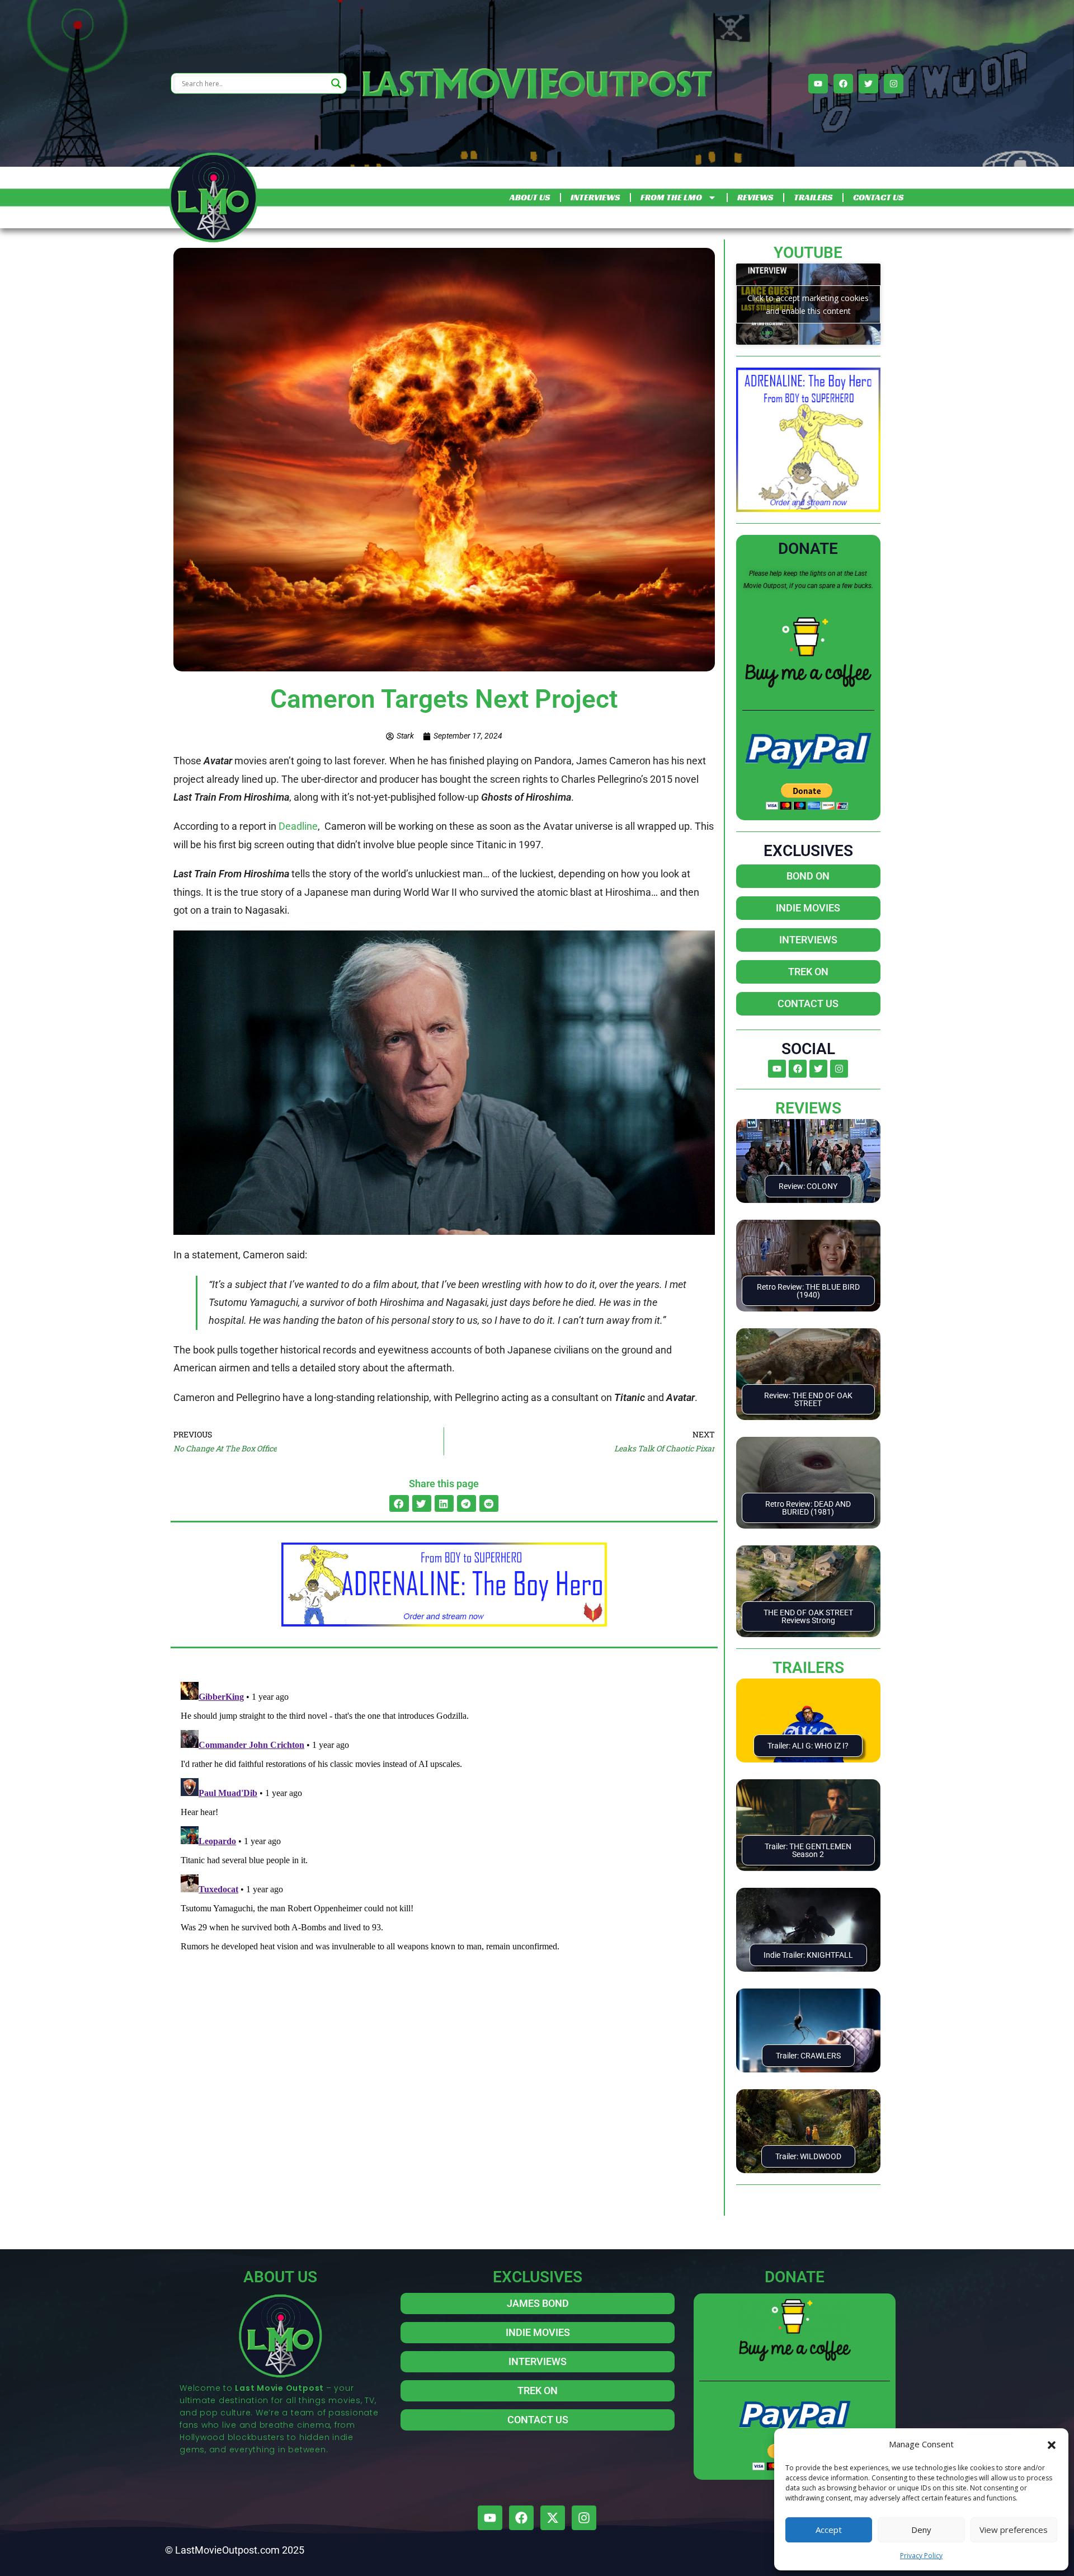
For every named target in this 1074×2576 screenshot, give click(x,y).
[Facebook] (843, 84)
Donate (808, 549)
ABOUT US (530, 197)
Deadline (298, 826)
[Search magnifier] (336, 83)
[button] (1052, 2444)
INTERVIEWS (595, 197)
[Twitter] (868, 84)
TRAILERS (813, 197)
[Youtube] (818, 84)
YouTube (808, 253)
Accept (829, 2530)
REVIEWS (755, 197)
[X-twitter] (553, 2518)
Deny (921, 2530)
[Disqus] (444, 1817)
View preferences (1014, 2530)
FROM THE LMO (671, 197)
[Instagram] (894, 84)
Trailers (808, 1668)
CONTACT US (878, 197)
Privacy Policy (921, 2556)
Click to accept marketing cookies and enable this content (808, 304)
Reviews (808, 1108)
